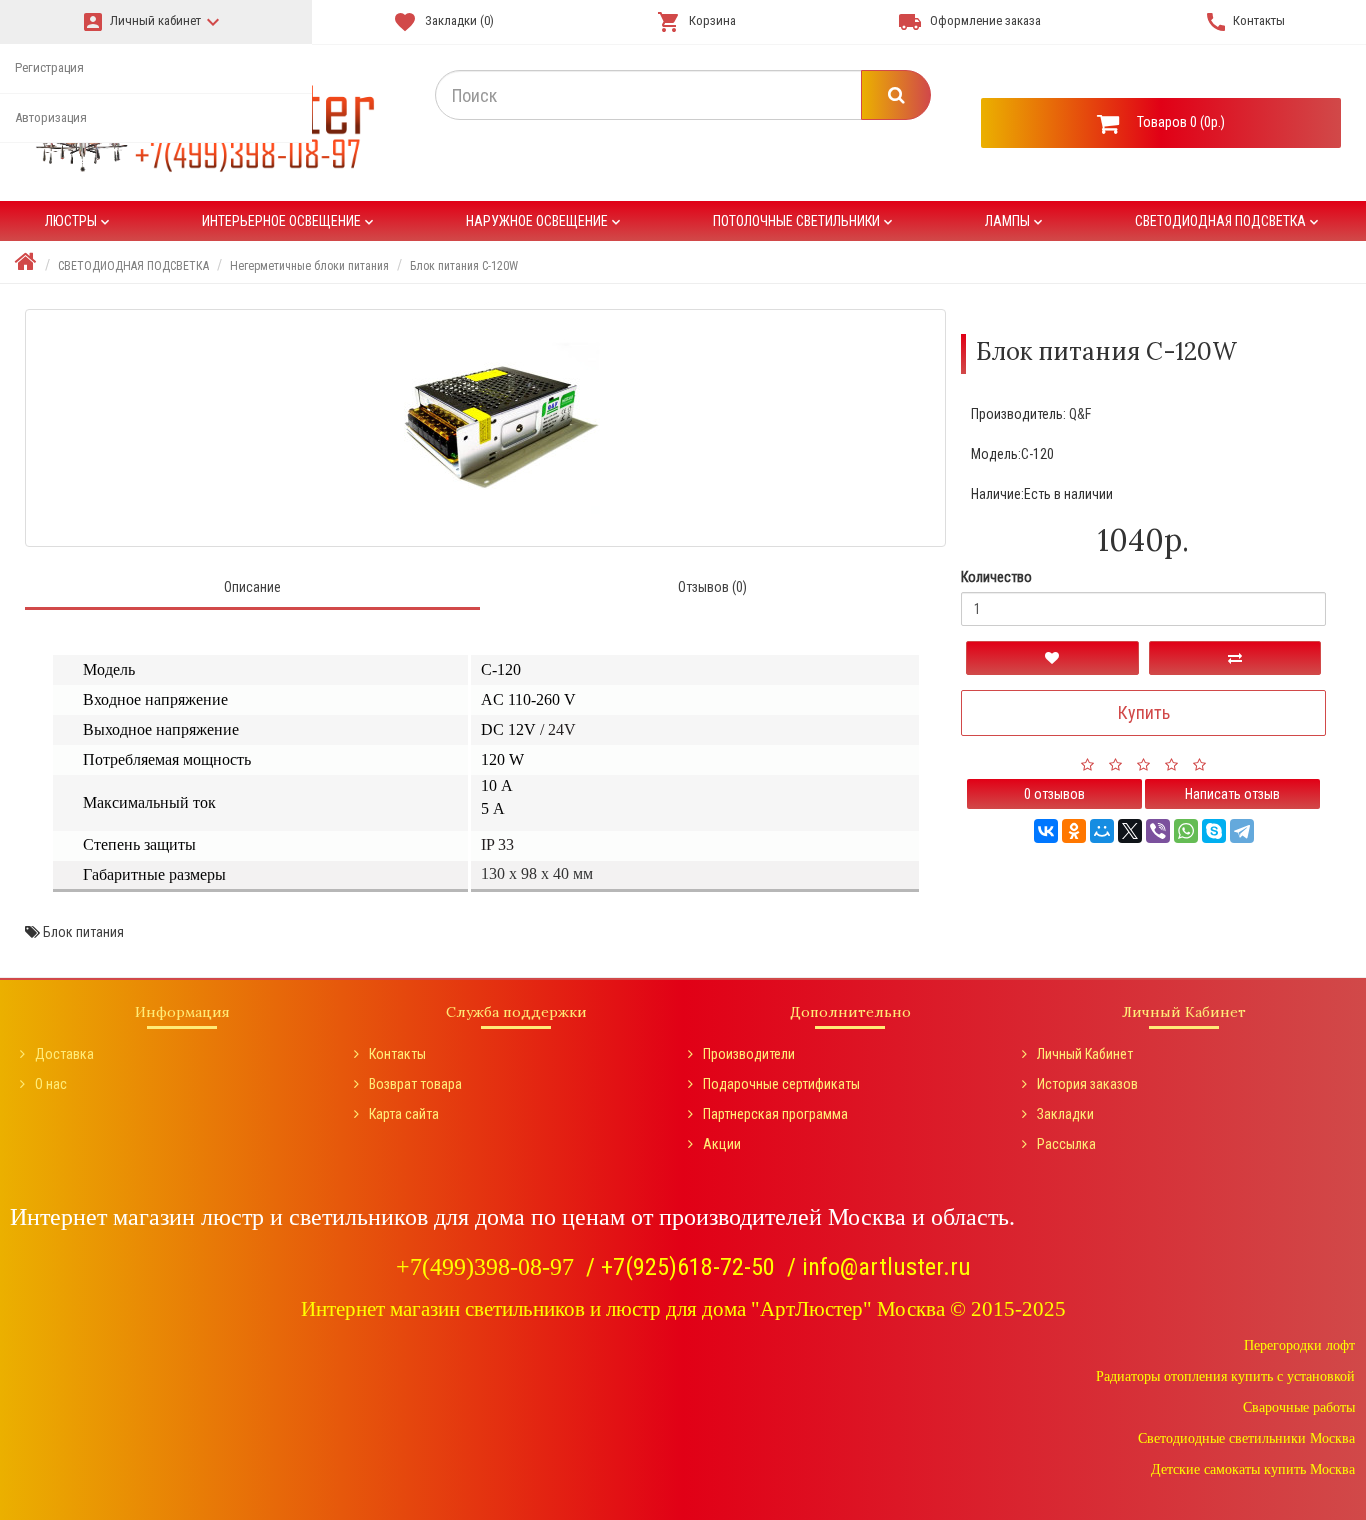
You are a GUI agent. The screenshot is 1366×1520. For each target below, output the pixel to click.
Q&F (1080, 414)
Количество (996, 577)
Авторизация (51, 117)
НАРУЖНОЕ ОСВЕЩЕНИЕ (545, 221)
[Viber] (1158, 831)
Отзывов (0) (712, 587)
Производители (749, 1054)
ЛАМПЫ (1015, 221)
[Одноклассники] (1074, 831)
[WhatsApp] (1186, 831)
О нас (51, 1084)
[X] (1130, 831)
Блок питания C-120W (464, 266)
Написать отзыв (1232, 794)
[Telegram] (1242, 831)
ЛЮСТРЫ (79, 221)
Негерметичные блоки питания (309, 266)
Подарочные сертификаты (781, 1084)
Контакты (397, 1054)
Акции (722, 1144)
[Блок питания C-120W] (485, 428)
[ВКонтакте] (1046, 831)
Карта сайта (404, 1114)
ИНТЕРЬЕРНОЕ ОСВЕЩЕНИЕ (289, 221)
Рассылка (1066, 1144)
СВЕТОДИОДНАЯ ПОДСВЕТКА (1228, 221)
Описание (252, 587)
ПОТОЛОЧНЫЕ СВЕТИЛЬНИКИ (804, 221)
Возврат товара (415, 1084)
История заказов (1087, 1084)
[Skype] (1214, 831)
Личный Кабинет (1085, 1054)
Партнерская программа (775, 1114)
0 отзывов (1054, 794)
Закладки (1065, 1114)
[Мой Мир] (1102, 831)
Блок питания (83, 932)
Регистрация (49, 67)
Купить (1144, 712)
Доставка (64, 1054)
